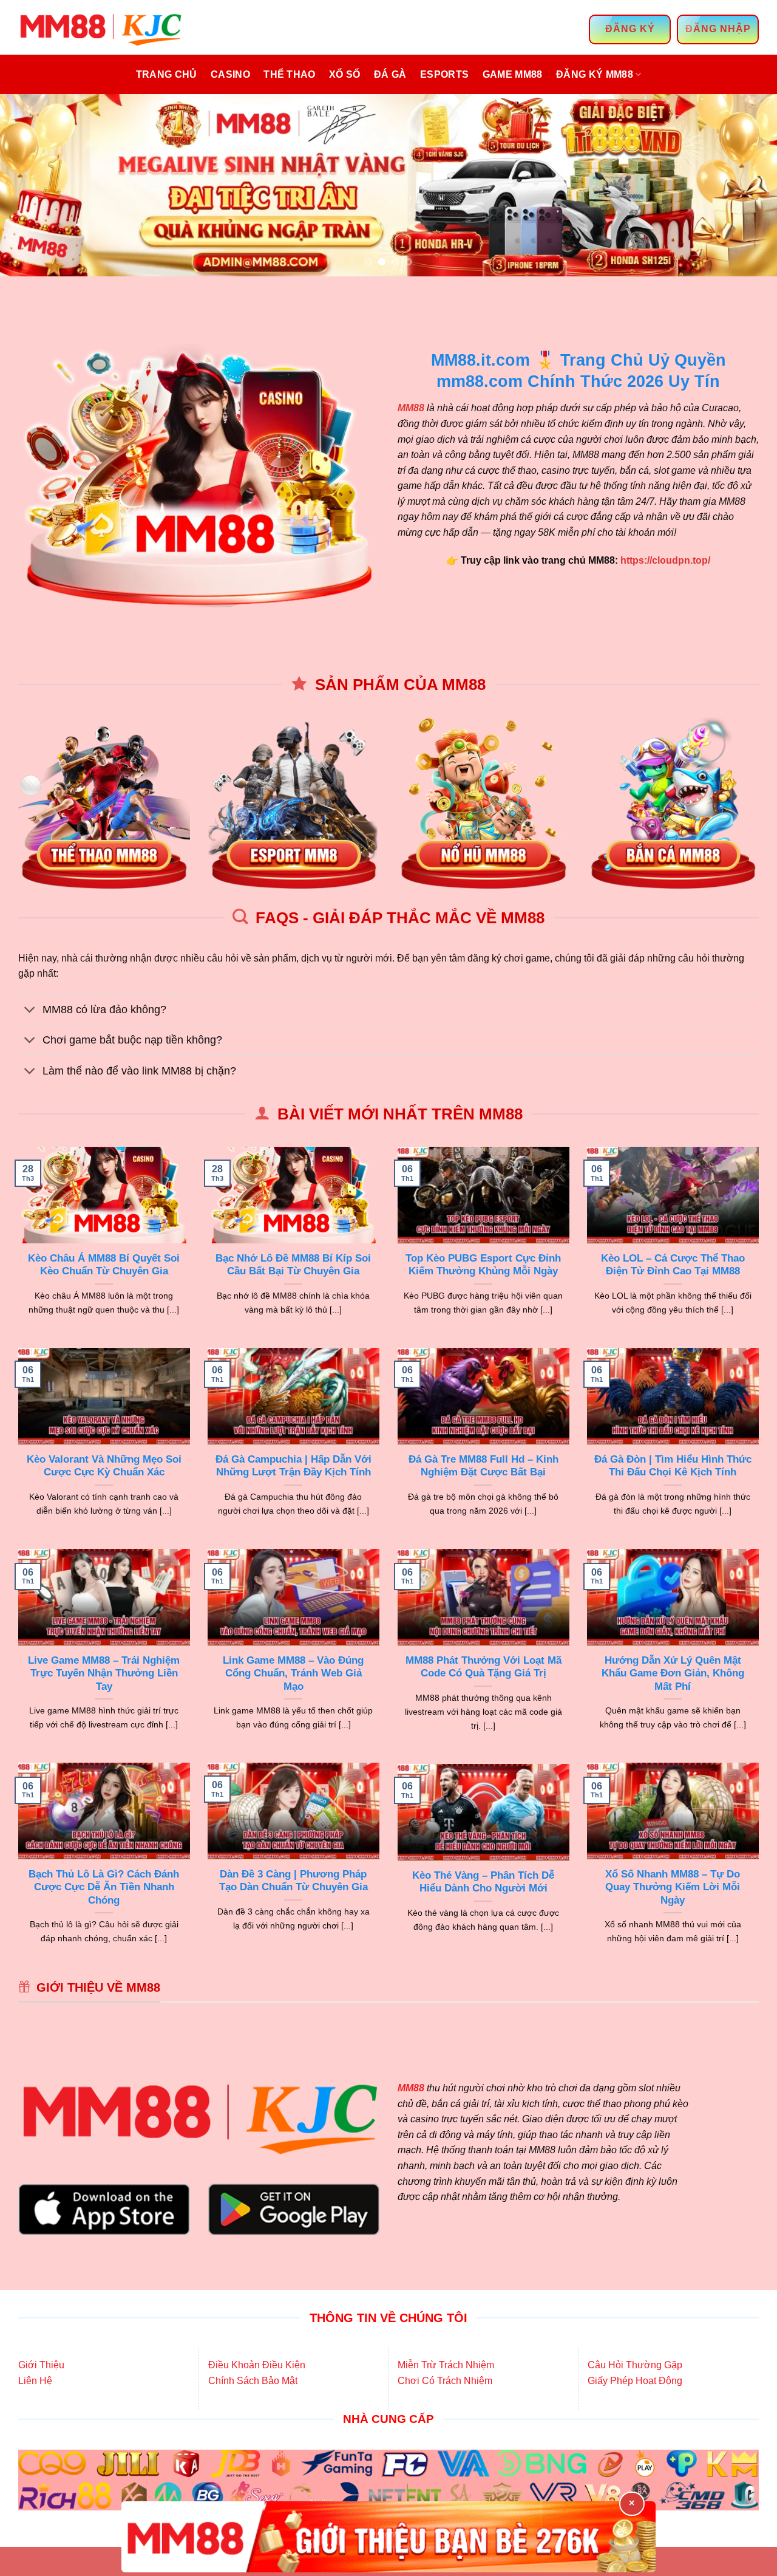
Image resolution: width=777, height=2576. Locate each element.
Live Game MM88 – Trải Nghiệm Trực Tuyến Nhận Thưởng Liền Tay (104, 1673)
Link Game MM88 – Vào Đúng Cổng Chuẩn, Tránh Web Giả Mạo (293, 1673)
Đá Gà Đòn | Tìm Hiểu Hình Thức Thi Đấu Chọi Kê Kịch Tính (673, 1466)
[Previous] (31, 185)
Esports (444, 74)
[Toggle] (30, 1011)
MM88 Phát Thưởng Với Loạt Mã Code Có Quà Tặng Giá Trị (484, 1667)
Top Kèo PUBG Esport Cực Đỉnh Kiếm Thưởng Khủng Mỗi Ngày (483, 1265)
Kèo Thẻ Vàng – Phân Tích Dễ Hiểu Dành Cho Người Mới (483, 1882)
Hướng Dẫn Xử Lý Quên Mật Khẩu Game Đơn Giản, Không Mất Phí (673, 1673)
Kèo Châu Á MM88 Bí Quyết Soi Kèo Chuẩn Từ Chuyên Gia (104, 1265)
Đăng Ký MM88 (595, 74)
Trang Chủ (167, 74)
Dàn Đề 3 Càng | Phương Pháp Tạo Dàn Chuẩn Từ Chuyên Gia (293, 1881)
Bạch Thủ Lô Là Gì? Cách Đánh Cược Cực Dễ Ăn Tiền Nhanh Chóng (104, 1887)
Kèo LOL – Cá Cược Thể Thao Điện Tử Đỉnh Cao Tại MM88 (673, 1265)
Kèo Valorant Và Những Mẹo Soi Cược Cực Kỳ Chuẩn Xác (104, 1466)
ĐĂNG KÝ (630, 29)
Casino (230, 74)
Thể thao (290, 74)
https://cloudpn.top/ (665, 560)
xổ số (345, 74)
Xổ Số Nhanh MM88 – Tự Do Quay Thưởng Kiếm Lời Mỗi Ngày (673, 1887)
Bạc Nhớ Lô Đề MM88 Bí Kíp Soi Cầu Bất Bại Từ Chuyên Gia (293, 1265)
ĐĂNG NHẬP (718, 29)
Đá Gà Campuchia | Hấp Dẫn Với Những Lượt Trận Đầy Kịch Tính (293, 1466)
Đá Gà (390, 74)
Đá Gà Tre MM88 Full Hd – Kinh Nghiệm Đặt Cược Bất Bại (484, 1466)
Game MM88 (513, 74)
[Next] (746, 185)
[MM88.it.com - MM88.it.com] (103, 27)
